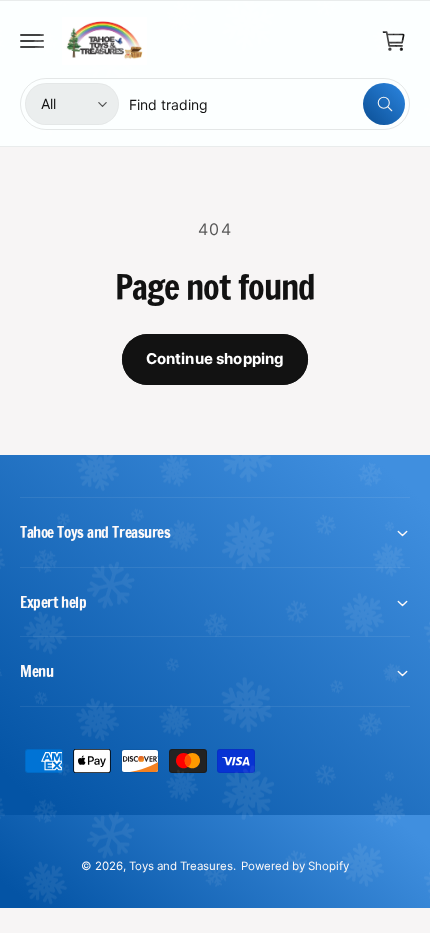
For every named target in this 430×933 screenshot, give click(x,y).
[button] (32, 41)
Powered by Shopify (295, 866)
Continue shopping (215, 358)
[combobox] (267, 104)
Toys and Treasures (181, 866)
